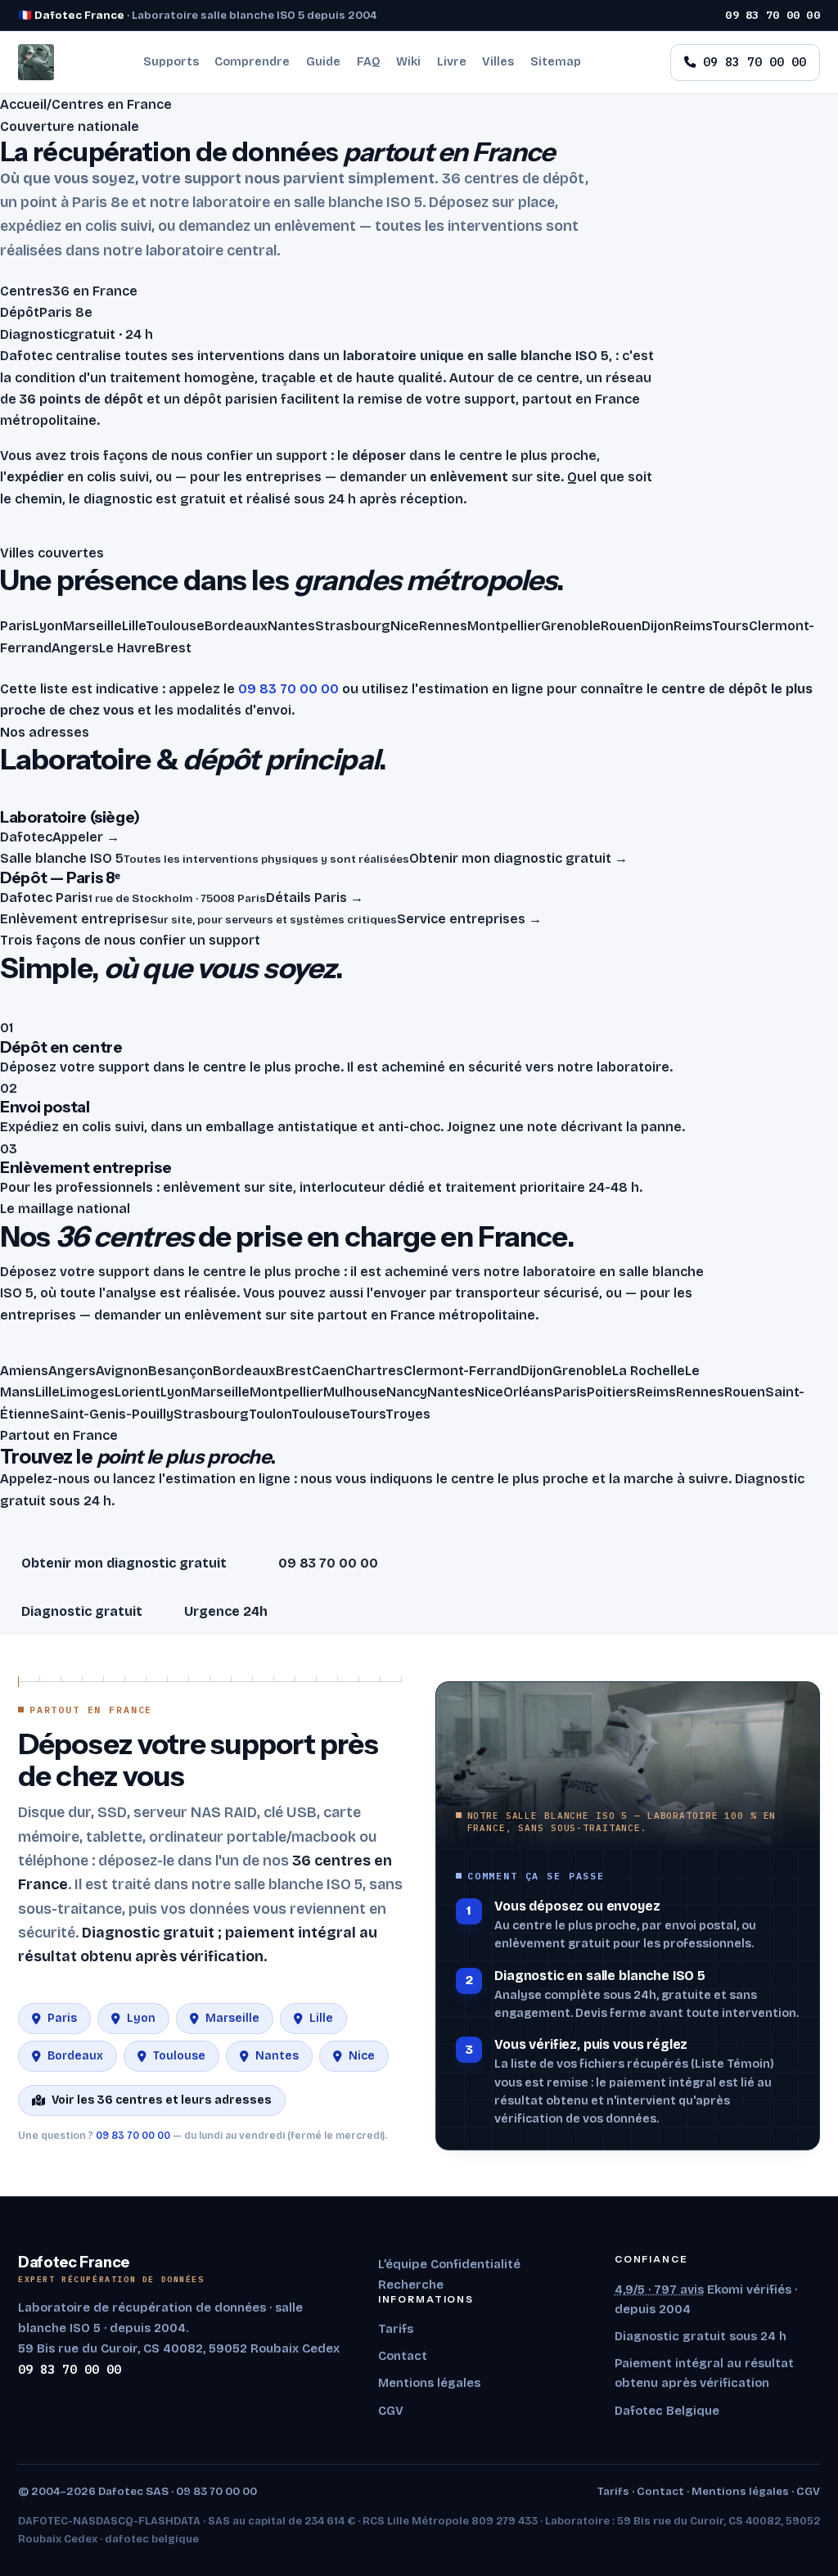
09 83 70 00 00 (773, 15)
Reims (656, 1392)
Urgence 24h (226, 1611)
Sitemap (556, 62)
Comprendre (252, 62)
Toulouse (320, 1414)
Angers (72, 1371)
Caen (329, 1371)
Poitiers (612, 1392)
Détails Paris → (315, 898)
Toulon (270, 1414)
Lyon (176, 1392)
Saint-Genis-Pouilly (112, 1414)
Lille (47, 1392)
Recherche (411, 2285)
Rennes (700, 1392)
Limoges (87, 1392)
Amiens (24, 1371)
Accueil (23, 104)
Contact (403, 2356)
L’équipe (403, 2264)
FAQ (369, 62)
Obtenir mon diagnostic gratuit (124, 1563)
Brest (294, 1371)
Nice (489, 1392)
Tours (367, 1414)
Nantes (451, 1392)
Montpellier (286, 1392)
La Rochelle (649, 1371)
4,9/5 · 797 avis (659, 2290)
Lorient (137, 1392)
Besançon (180, 1371)
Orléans (529, 1392)
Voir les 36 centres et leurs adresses (162, 2100)
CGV (391, 2411)
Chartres (374, 1371)
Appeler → (86, 837)
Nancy (407, 1392)
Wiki (408, 62)
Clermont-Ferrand (462, 1371)
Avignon (122, 1371)
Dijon (536, 1371)
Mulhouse (355, 1392)
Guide (323, 62)
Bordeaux (244, 1371)
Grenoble (582, 1371)
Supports (171, 62)
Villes (498, 62)
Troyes (408, 1414)
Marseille (220, 1392)
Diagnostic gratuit (82, 1611)
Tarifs (396, 2329)
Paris (570, 1392)
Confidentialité (475, 2264)
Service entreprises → (469, 919)
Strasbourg (211, 1414)
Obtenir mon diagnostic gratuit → (518, 858)
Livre (452, 62)
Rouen (745, 1392)
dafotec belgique (152, 2539)
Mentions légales (429, 2383)
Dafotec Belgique (667, 2411)
